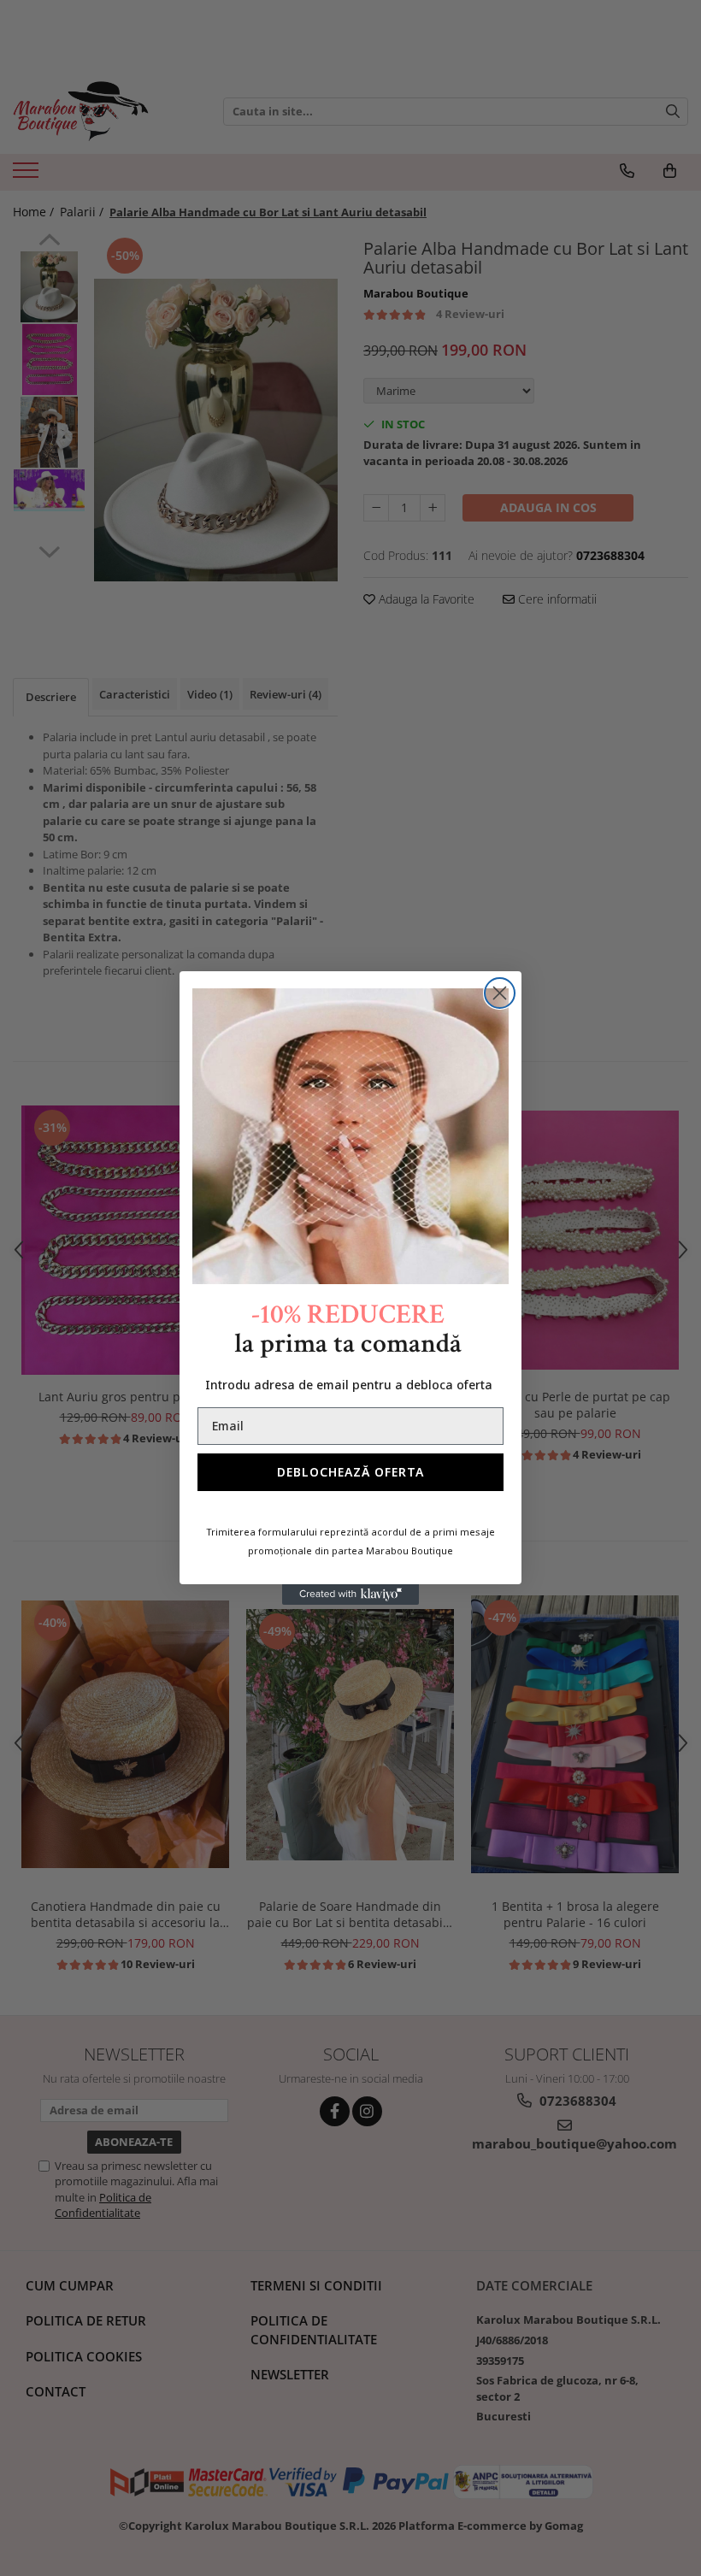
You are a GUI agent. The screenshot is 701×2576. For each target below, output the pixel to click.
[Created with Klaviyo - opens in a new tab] (350, 1595)
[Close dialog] (500, 993)
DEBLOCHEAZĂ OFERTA (350, 1472)
